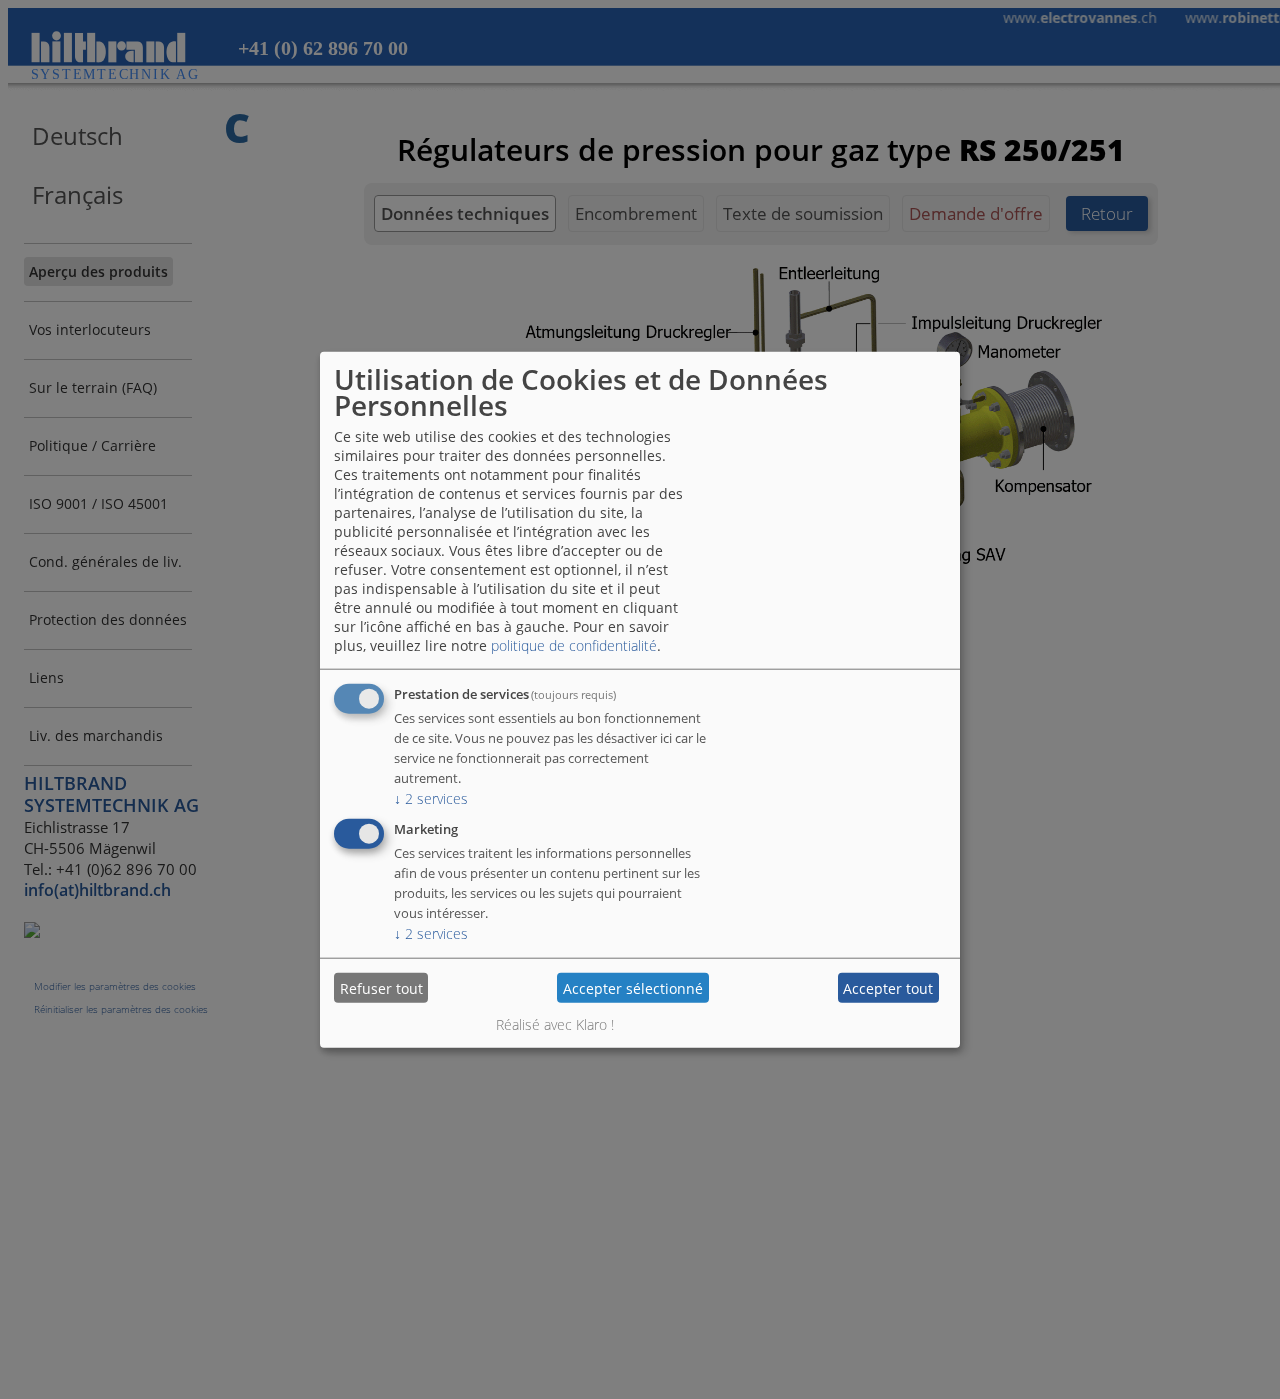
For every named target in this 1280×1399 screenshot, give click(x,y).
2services (431, 798)
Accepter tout (888, 987)
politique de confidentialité (574, 645)
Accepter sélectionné (633, 987)
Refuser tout (381, 987)
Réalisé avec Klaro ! (555, 1024)
